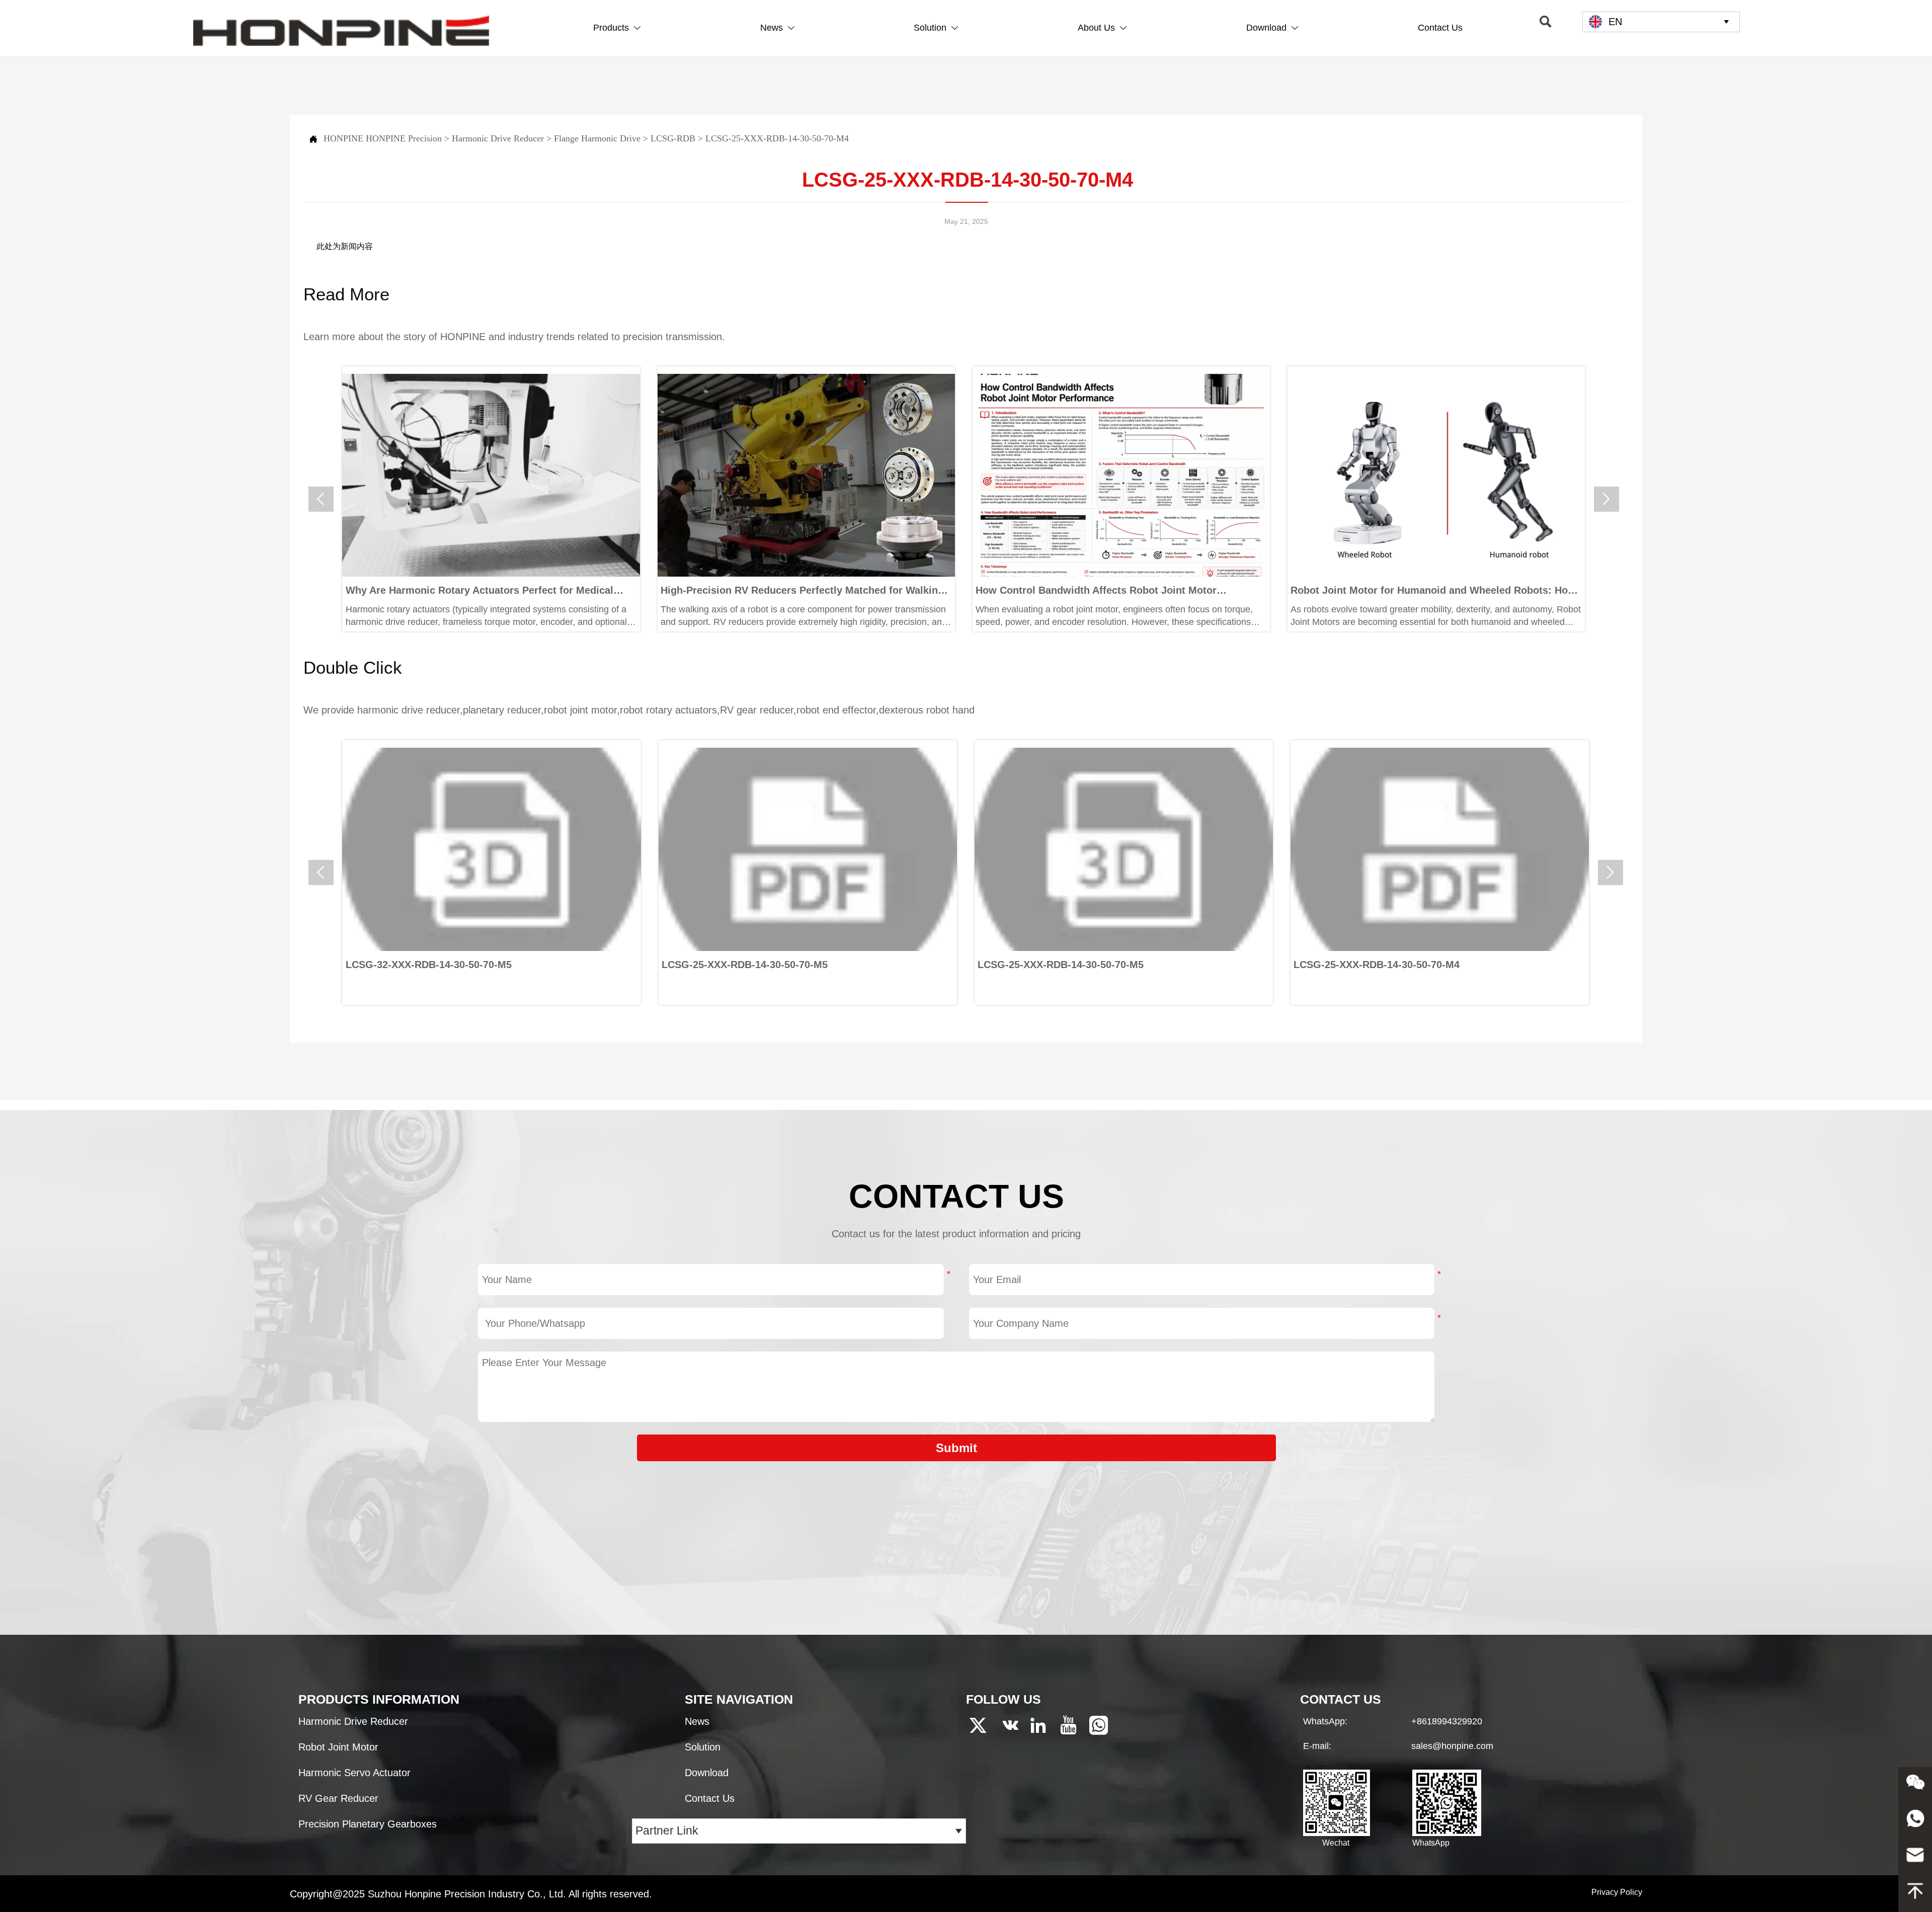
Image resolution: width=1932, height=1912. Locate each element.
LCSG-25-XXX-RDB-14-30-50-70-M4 (777, 138)
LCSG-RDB (673, 138)
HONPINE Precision (404, 138)
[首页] (341, 31)
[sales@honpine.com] (1915, 1858)
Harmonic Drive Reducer (498, 138)
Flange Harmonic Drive (597, 138)
